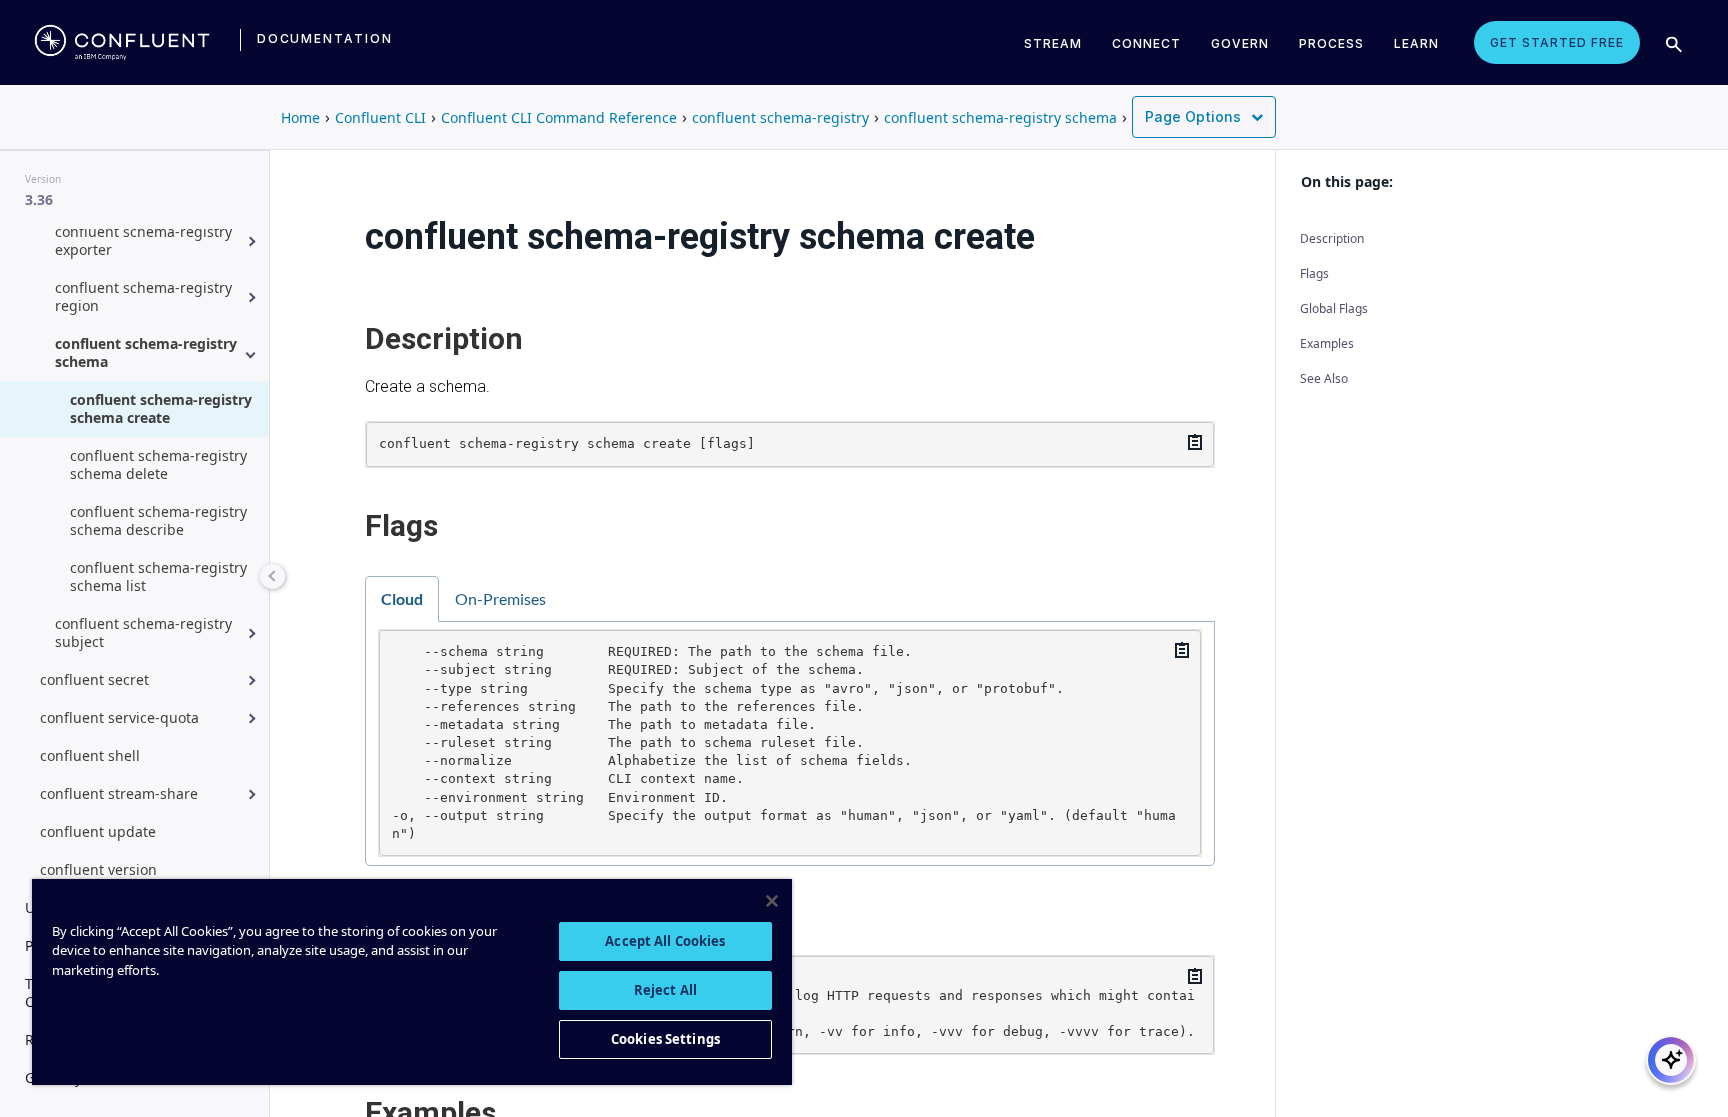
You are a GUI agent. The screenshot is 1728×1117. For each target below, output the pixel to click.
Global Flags (1334, 308)
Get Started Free (1557, 42)
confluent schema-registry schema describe (158, 520)
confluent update (98, 831)
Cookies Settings (665, 1039)
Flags (1314, 273)
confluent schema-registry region (143, 296)
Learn (1416, 43)
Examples (1327, 343)
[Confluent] (122, 42)
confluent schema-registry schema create (161, 408)
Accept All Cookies (665, 941)
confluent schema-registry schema (146, 352)
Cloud (402, 598)
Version (43, 179)
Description (1332, 238)
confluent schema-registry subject (143, 632)
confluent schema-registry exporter (143, 240)
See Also (1324, 378)
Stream (1053, 43)
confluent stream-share (119, 793)
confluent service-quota (119, 717)
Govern (1240, 43)
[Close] (772, 901)
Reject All (665, 990)
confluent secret (94, 679)
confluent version (98, 869)
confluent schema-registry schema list (158, 576)
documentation (325, 38)
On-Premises (500, 598)
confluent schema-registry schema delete (158, 464)
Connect (1146, 43)
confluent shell (90, 755)
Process (1331, 43)
